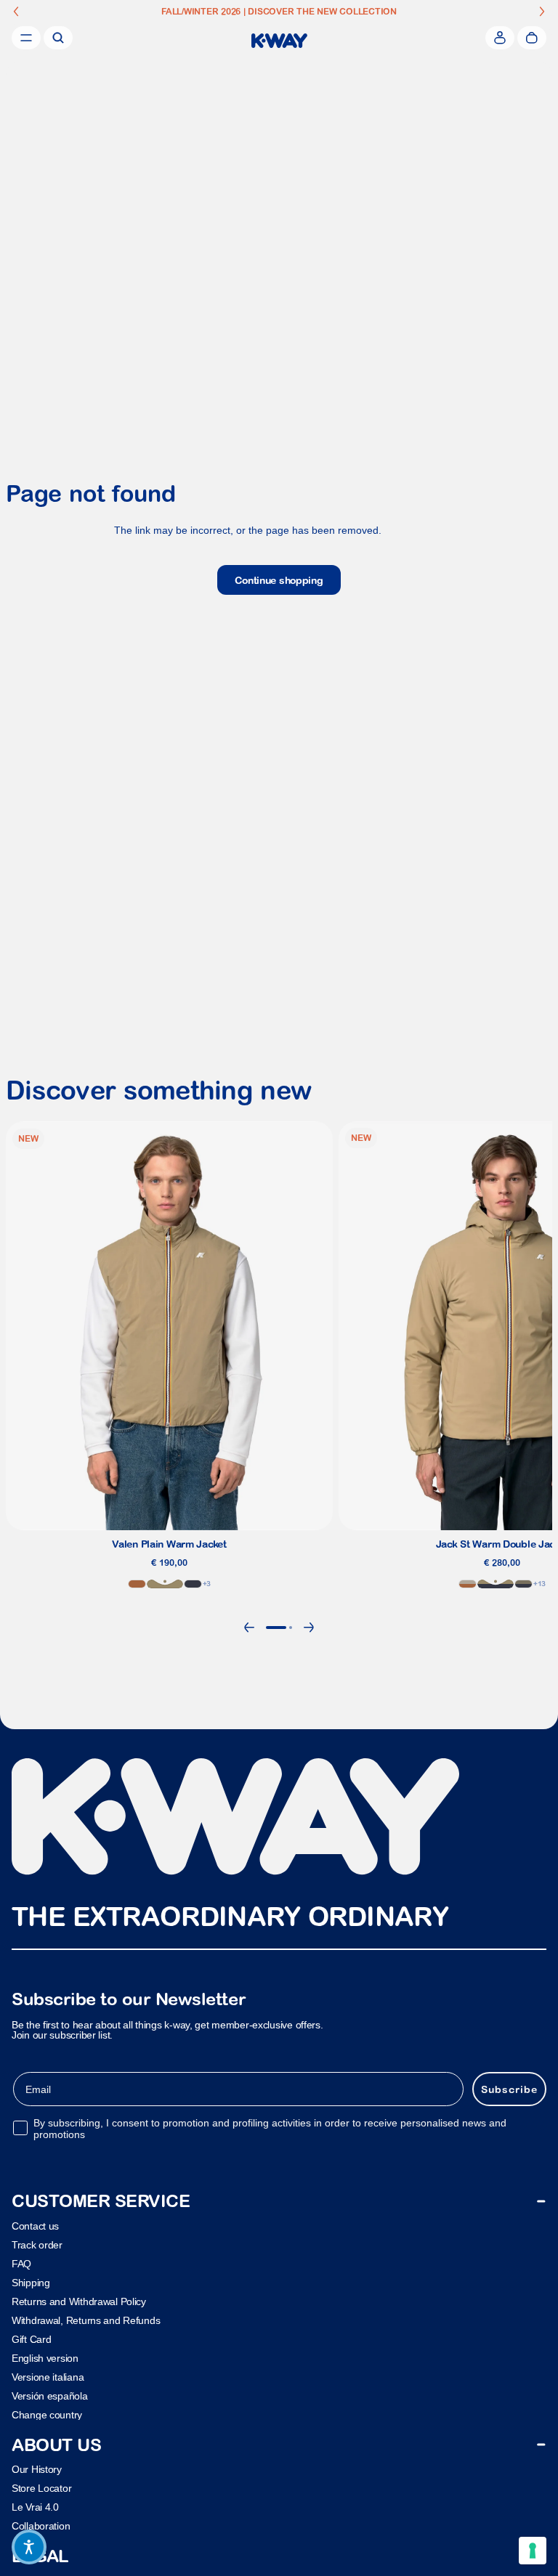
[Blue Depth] (193, 1584)
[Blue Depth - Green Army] (523, 1584)
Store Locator (41, 2488)
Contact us (35, 2225)
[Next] (309, 1628)
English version (45, 2357)
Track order (37, 2244)
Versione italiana (48, 2376)
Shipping (31, 2282)
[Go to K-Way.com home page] (279, 41)
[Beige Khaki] (165, 1584)
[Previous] (249, 1628)
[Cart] (532, 38)
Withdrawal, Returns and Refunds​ (86, 2320)
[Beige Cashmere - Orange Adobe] (468, 1584)
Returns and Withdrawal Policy (79, 2301)
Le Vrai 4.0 (35, 2507)
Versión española (50, 2395)
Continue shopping (279, 580)
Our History (37, 2469)
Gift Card (31, 2339)
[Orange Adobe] (137, 1584)
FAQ (21, 2263)
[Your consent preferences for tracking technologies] (533, 2551)
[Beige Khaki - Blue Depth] (496, 1584)
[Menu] (26, 38)
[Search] (58, 38)
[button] (29, 2547)
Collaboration (41, 2526)
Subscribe (509, 2089)
